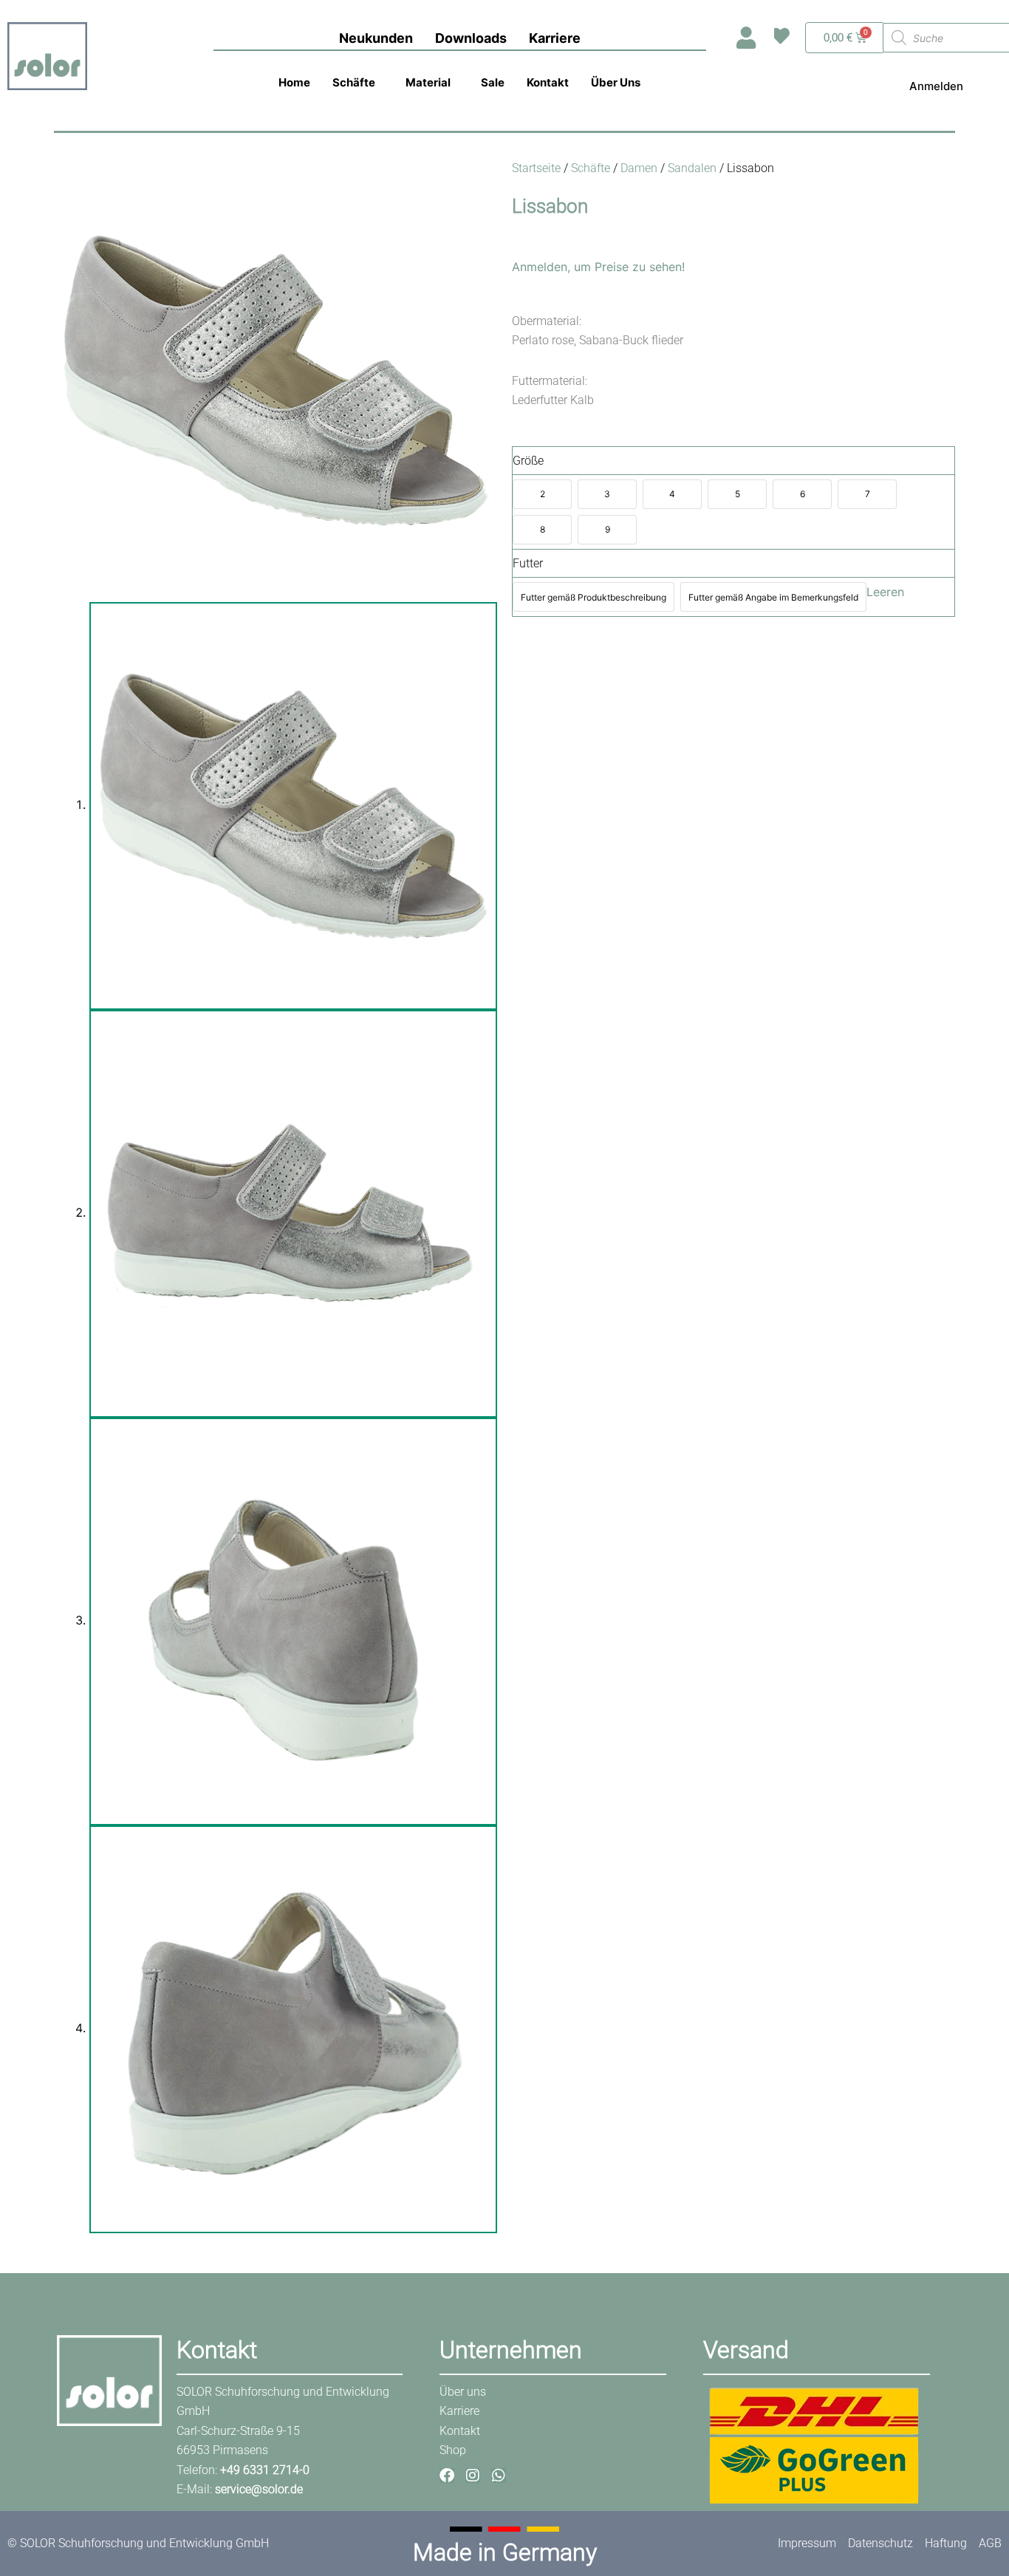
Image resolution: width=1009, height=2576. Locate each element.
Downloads (471, 38)
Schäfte (354, 82)
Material (428, 82)
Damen (639, 168)
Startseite (536, 168)
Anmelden (936, 86)
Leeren (885, 592)
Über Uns (616, 82)
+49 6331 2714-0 (265, 2470)
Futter (528, 563)
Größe (528, 461)
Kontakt (548, 82)
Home (294, 82)
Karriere (555, 38)
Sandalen (692, 168)
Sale (493, 82)
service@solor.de (259, 2489)
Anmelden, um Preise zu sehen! (598, 267)
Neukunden (376, 38)
